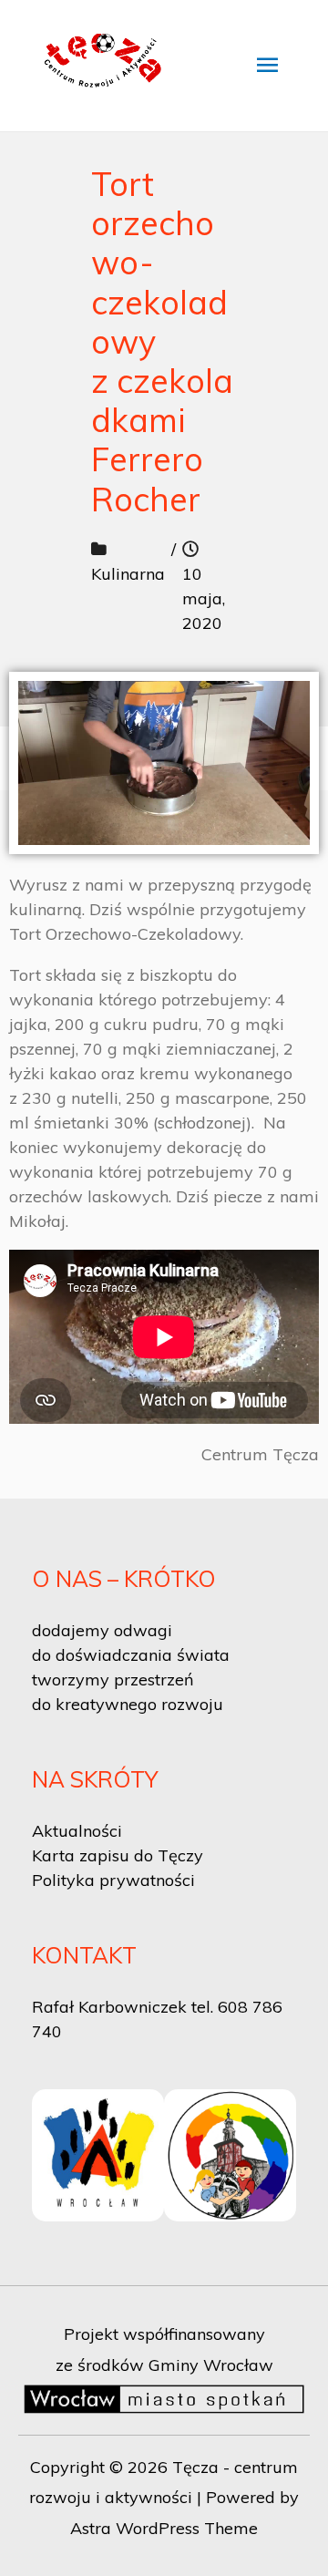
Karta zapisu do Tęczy (118, 1855)
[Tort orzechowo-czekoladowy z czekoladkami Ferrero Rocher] (164, 763)
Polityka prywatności (113, 1880)
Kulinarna (128, 574)
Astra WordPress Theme (164, 2528)
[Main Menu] (267, 66)
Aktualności (77, 1831)
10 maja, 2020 (204, 598)
